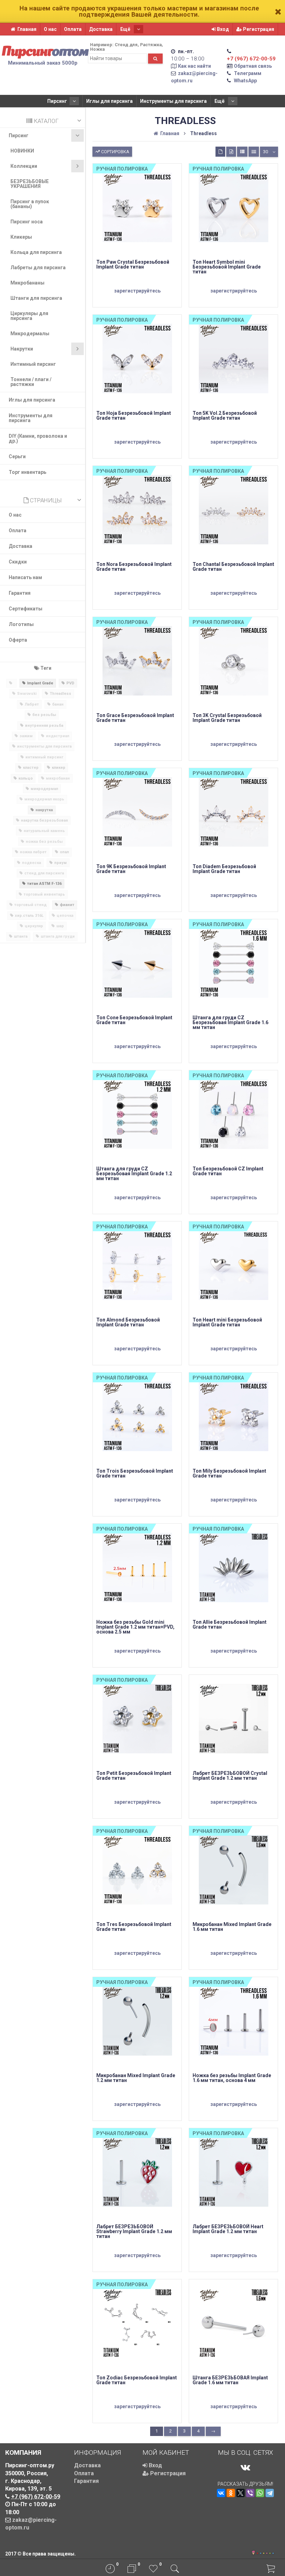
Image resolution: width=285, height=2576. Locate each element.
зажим (26, 736)
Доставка (101, 29)
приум (60, 863)
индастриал (58, 736)
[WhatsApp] (260, 2493)
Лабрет (32, 704)
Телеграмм (248, 73)
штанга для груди (58, 936)
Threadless (60, 694)
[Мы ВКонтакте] (245, 2467)
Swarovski (27, 694)
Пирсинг (57, 101)
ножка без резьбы (44, 842)
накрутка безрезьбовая (44, 820)
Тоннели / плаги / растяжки (31, 382)
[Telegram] (270, 2493)
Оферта (18, 640)
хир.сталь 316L (29, 916)
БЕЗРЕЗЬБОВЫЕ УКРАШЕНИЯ (30, 184)
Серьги (17, 456)
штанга (21, 936)
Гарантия (20, 593)
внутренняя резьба (44, 726)
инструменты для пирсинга (44, 746)
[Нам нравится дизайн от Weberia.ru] (253, 2553)
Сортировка (115, 152)
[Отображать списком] (242, 152)
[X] (241, 2493)
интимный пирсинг (44, 757)
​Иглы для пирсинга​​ (109, 101)
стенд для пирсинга (44, 873)
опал (64, 852)
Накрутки (22, 349)
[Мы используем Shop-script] (265, 2552)
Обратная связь (253, 66)
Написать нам (25, 577)
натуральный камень (44, 831)
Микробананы (27, 283)
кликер (59, 768)
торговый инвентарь (44, 894)
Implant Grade (40, 683)
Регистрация (258, 29)
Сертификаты (26, 609)
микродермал (44, 789)
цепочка (65, 916)
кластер (31, 768)
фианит (67, 905)
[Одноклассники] (231, 2493)
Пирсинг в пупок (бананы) (30, 204)
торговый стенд (30, 905)
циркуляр (34, 926)
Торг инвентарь (27, 472)
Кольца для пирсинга (36, 252)
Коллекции (24, 166)
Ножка (97, 49)
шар (60, 926)
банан (58, 704)
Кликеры (21, 237)
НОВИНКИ (22, 151)
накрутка (44, 810)
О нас (50, 29)
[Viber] (250, 2493)
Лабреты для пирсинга (38, 268)
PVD (70, 683)
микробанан (58, 778)
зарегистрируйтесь (137, 291)
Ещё (126, 29)
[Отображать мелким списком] (254, 152)
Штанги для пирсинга (36, 298)
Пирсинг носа (27, 222)
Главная (27, 29)
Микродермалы (30, 334)
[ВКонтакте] (221, 2493)
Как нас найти (194, 66)
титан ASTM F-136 (44, 884)
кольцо (26, 778)
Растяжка (151, 45)
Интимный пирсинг (33, 364)
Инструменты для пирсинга (173, 101)
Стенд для (126, 45)
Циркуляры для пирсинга (29, 316)
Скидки (18, 562)
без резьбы (44, 715)
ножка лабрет (33, 852)
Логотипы (21, 624)
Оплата (73, 29)
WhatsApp (245, 81)
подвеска (31, 863)
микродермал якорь (44, 799)
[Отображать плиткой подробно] (231, 152)
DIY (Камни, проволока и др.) (38, 438)
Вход (222, 29)
